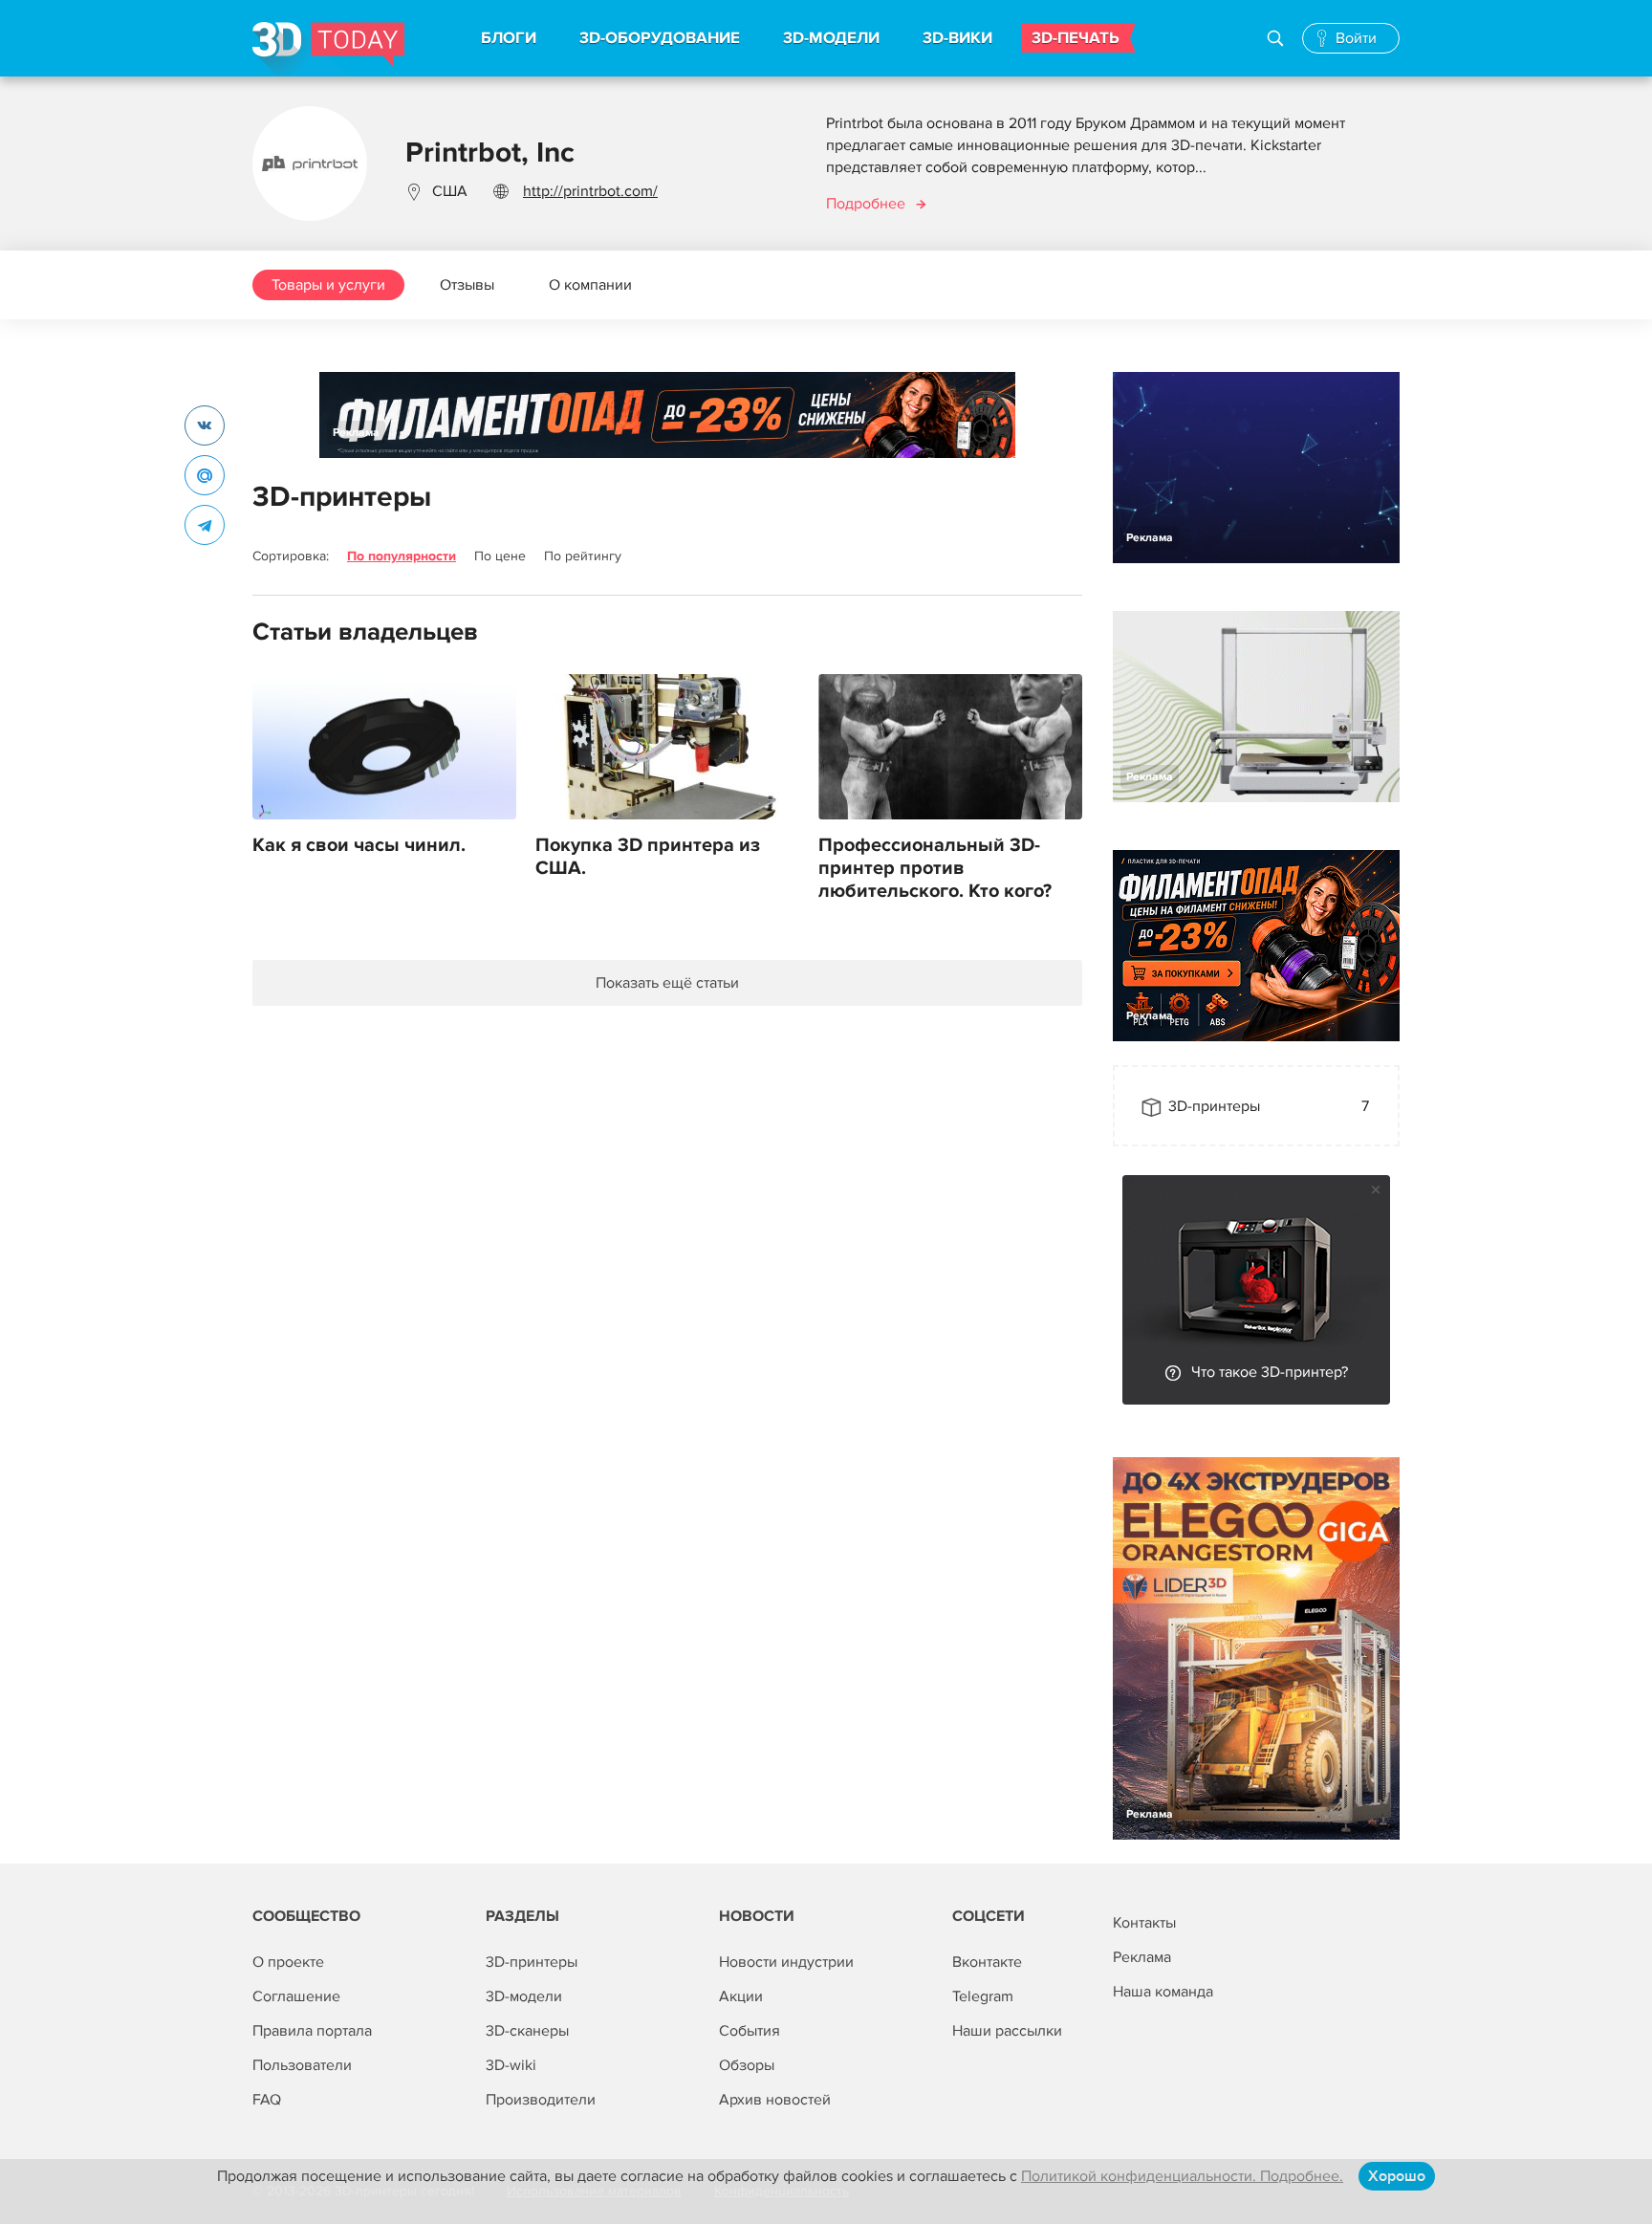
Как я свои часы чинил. (359, 845)
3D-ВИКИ (957, 38)
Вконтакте (987, 1962)
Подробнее (866, 204)
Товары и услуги (328, 285)
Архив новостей (775, 2100)
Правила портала (312, 2031)
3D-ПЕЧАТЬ (1076, 38)
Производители (541, 2100)
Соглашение (296, 1996)
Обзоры (747, 2065)
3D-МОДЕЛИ (831, 38)
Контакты (1144, 1923)
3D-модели (524, 1996)
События (750, 2031)
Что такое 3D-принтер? (1270, 1372)
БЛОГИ (509, 38)
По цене (500, 556)
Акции (741, 1996)
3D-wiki (511, 2065)
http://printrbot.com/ (590, 191)
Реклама (356, 433)
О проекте (288, 1962)
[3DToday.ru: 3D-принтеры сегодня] (328, 49)
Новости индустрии (786, 1962)
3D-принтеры (532, 1962)
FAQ (267, 2100)
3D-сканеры (527, 2031)
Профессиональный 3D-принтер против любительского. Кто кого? (935, 868)
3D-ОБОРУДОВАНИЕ (660, 38)
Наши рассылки (1007, 2031)
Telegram (983, 1996)
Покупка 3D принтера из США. (648, 857)
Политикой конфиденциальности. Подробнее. (1182, 2176)
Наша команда (1163, 1992)
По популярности (402, 556)
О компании (590, 285)
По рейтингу (583, 556)
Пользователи (302, 2065)
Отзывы (467, 285)
